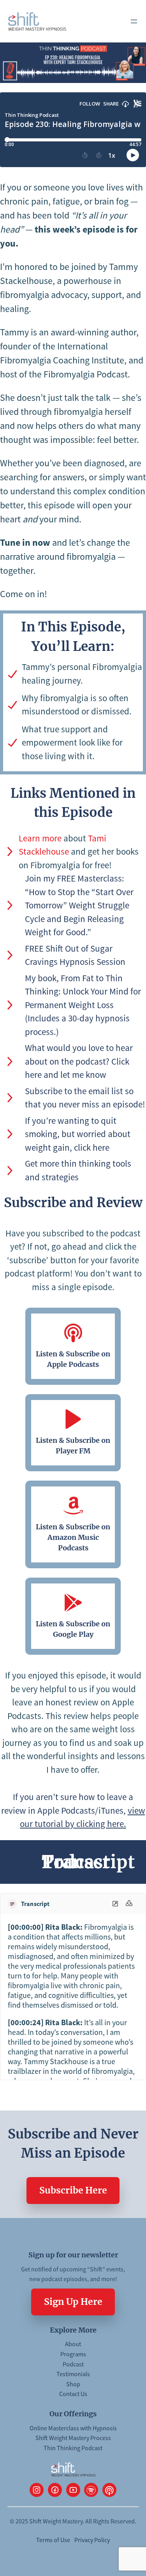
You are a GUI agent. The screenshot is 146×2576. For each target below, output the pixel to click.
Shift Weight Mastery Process (73, 2438)
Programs (73, 2354)
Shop (73, 2384)
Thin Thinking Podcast (73, 2448)
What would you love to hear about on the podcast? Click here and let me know (79, 1061)
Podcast (73, 2364)
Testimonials (73, 2374)
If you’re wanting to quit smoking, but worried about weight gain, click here (78, 1134)
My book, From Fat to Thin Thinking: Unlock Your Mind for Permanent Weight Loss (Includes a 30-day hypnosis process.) (83, 1005)
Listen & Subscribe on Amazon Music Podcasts (73, 1537)
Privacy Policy (92, 2540)
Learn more (40, 838)
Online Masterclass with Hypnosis (73, 2428)
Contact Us (73, 2394)
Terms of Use (53, 2540)
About (73, 2344)
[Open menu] (134, 21)
